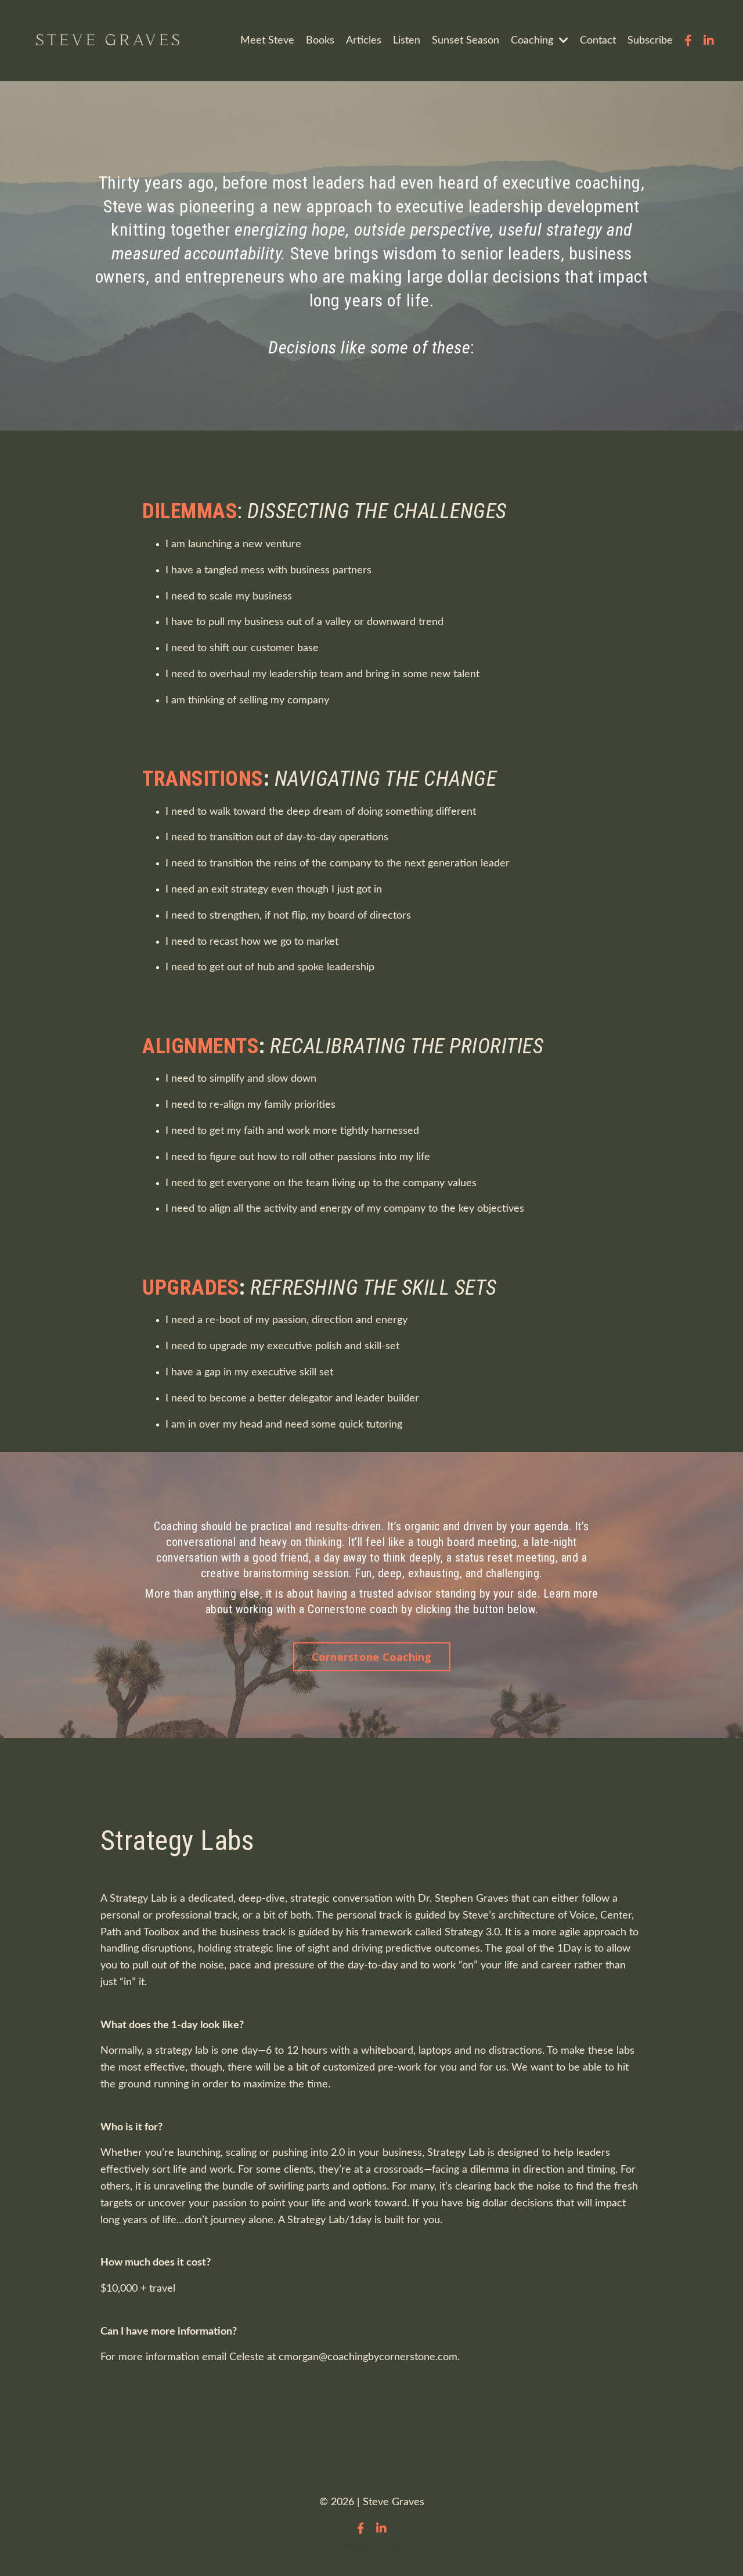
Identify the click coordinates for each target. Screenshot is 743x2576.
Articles (364, 41)
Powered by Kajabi (371, 2546)
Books (320, 41)
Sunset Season (466, 41)
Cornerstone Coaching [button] (372, 1657)
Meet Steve (267, 41)
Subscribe (650, 41)
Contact (598, 41)
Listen (407, 41)
